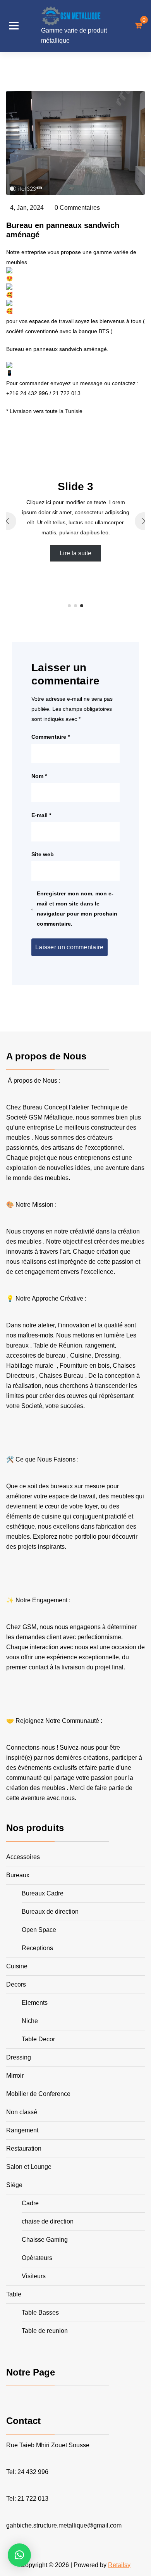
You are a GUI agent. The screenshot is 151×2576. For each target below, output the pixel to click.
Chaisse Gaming (45, 2240)
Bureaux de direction (50, 1912)
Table (14, 2294)
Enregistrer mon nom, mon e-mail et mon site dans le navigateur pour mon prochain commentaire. (77, 909)
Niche (30, 2021)
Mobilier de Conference (38, 2094)
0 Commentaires (77, 208)
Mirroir (15, 2076)
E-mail (41, 815)
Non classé (22, 2112)
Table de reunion (45, 2331)
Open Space (39, 1930)
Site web (43, 854)
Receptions (37, 1948)
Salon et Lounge (29, 2167)
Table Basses (40, 2313)
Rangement (22, 2130)
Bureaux (18, 1875)
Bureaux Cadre (43, 1893)
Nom (39, 776)
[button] (69, 606)
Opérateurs (37, 2258)
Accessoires (23, 1857)
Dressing (19, 2057)
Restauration (24, 2148)
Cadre (30, 2203)
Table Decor (38, 2039)
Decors (16, 1984)
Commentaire (51, 737)
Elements (35, 2003)
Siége (14, 2185)
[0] (138, 26)
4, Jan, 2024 (27, 208)
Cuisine (17, 1966)
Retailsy (119, 2565)
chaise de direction (48, 2221)
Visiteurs (34, 2276)
